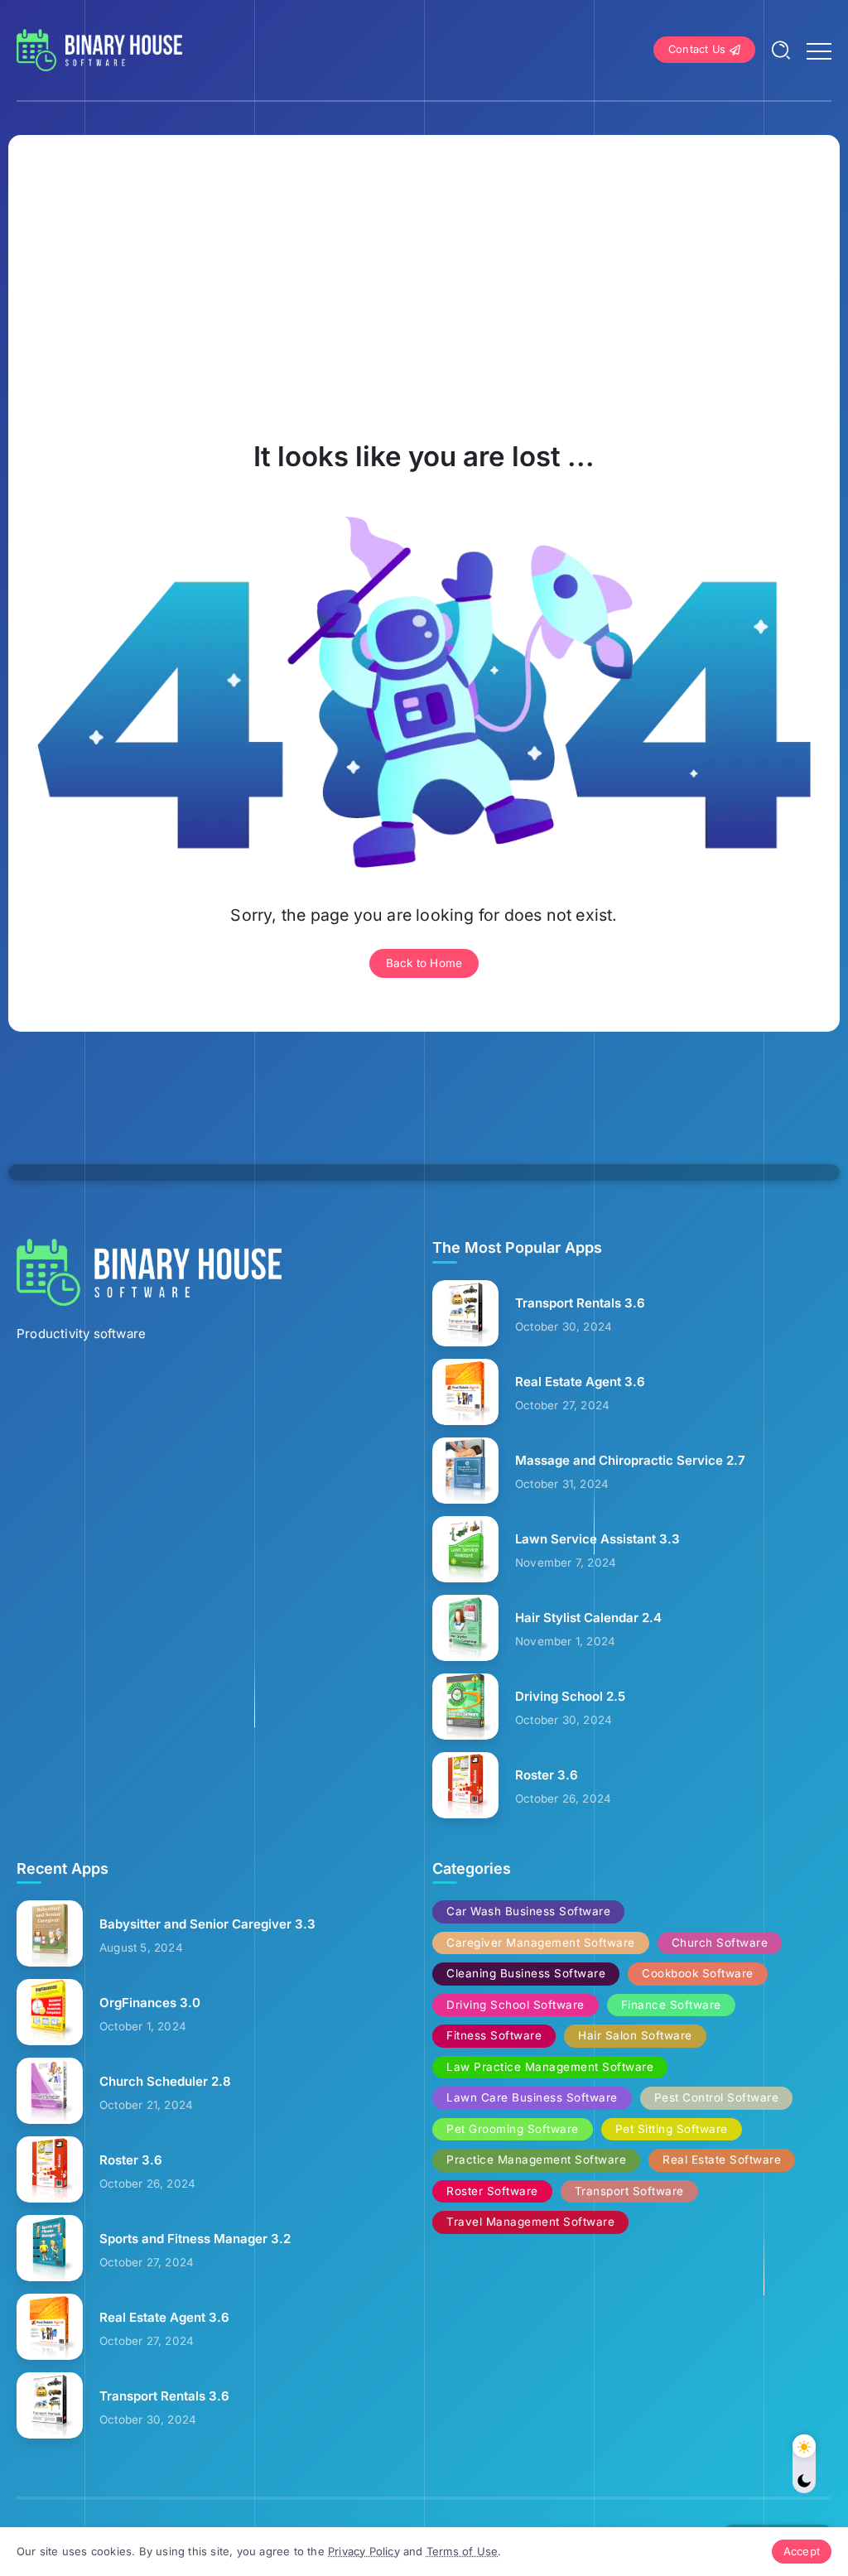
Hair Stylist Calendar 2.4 (588, 1618)
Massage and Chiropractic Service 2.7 (630, 1460)
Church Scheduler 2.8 (165, 2081)
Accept (802, 2551)
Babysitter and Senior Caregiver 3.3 (207, 1924)
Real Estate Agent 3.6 (580, 1382)
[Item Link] (465, 1313)
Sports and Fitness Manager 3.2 (195, 2239)
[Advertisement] (424, 288)
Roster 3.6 (547, 1775)
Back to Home (424, 963)
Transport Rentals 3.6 (580, 1303)
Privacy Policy (364, 2551)
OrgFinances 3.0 (150, 2003)
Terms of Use (462, 2551)
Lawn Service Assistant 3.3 (597, 1539)
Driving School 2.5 (570, 1696)
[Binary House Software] (99, 48)
